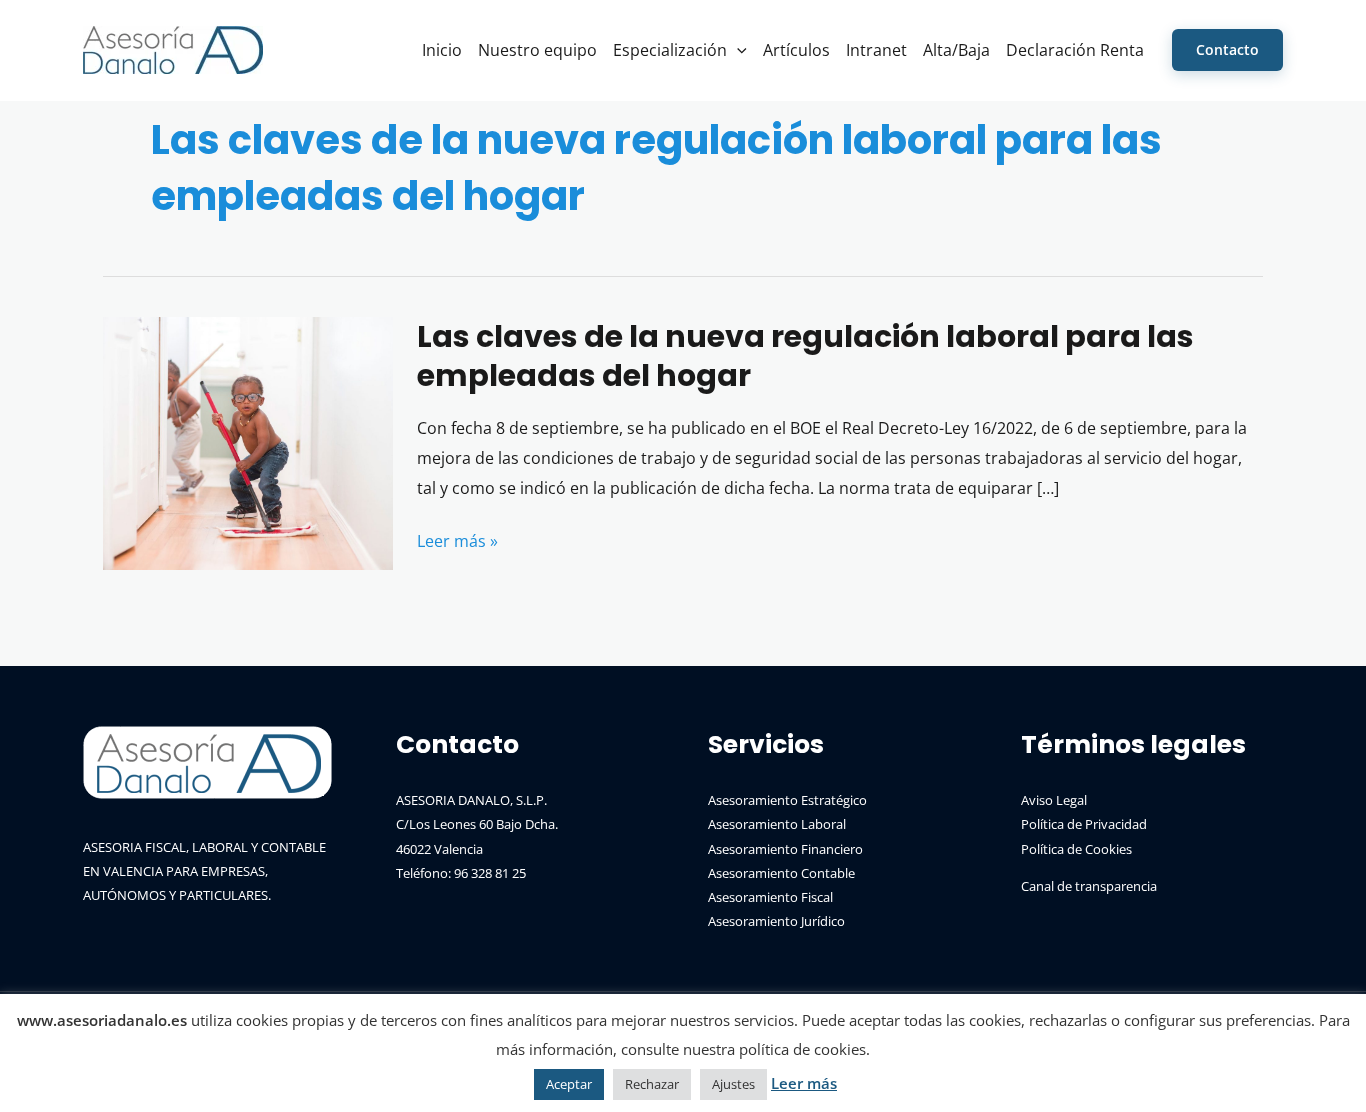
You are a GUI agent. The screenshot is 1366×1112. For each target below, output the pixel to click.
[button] (737, 50)
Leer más (804, 1083)
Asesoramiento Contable (781, 873)
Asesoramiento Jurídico (776, 921)
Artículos (796, 50)
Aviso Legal (1054, 800)
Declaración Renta (1075, 50)
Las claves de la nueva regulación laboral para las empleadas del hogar (805, 356)
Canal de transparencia (1089, 886)
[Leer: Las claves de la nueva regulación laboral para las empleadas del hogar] (248, 442)
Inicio (442, 50)
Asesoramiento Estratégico (787, 800)
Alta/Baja (956, 50)
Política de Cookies (1076, 849)
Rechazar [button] (652, 1084)
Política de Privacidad (1084, 824)
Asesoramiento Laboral (777, 824)
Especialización (670, 50)
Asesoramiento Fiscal (770, 897)
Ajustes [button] (733, 1084)
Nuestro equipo (537, 50)
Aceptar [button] (569, 1084)
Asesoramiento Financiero (785, 849)
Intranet (876, 50)
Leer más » (457, 543)
